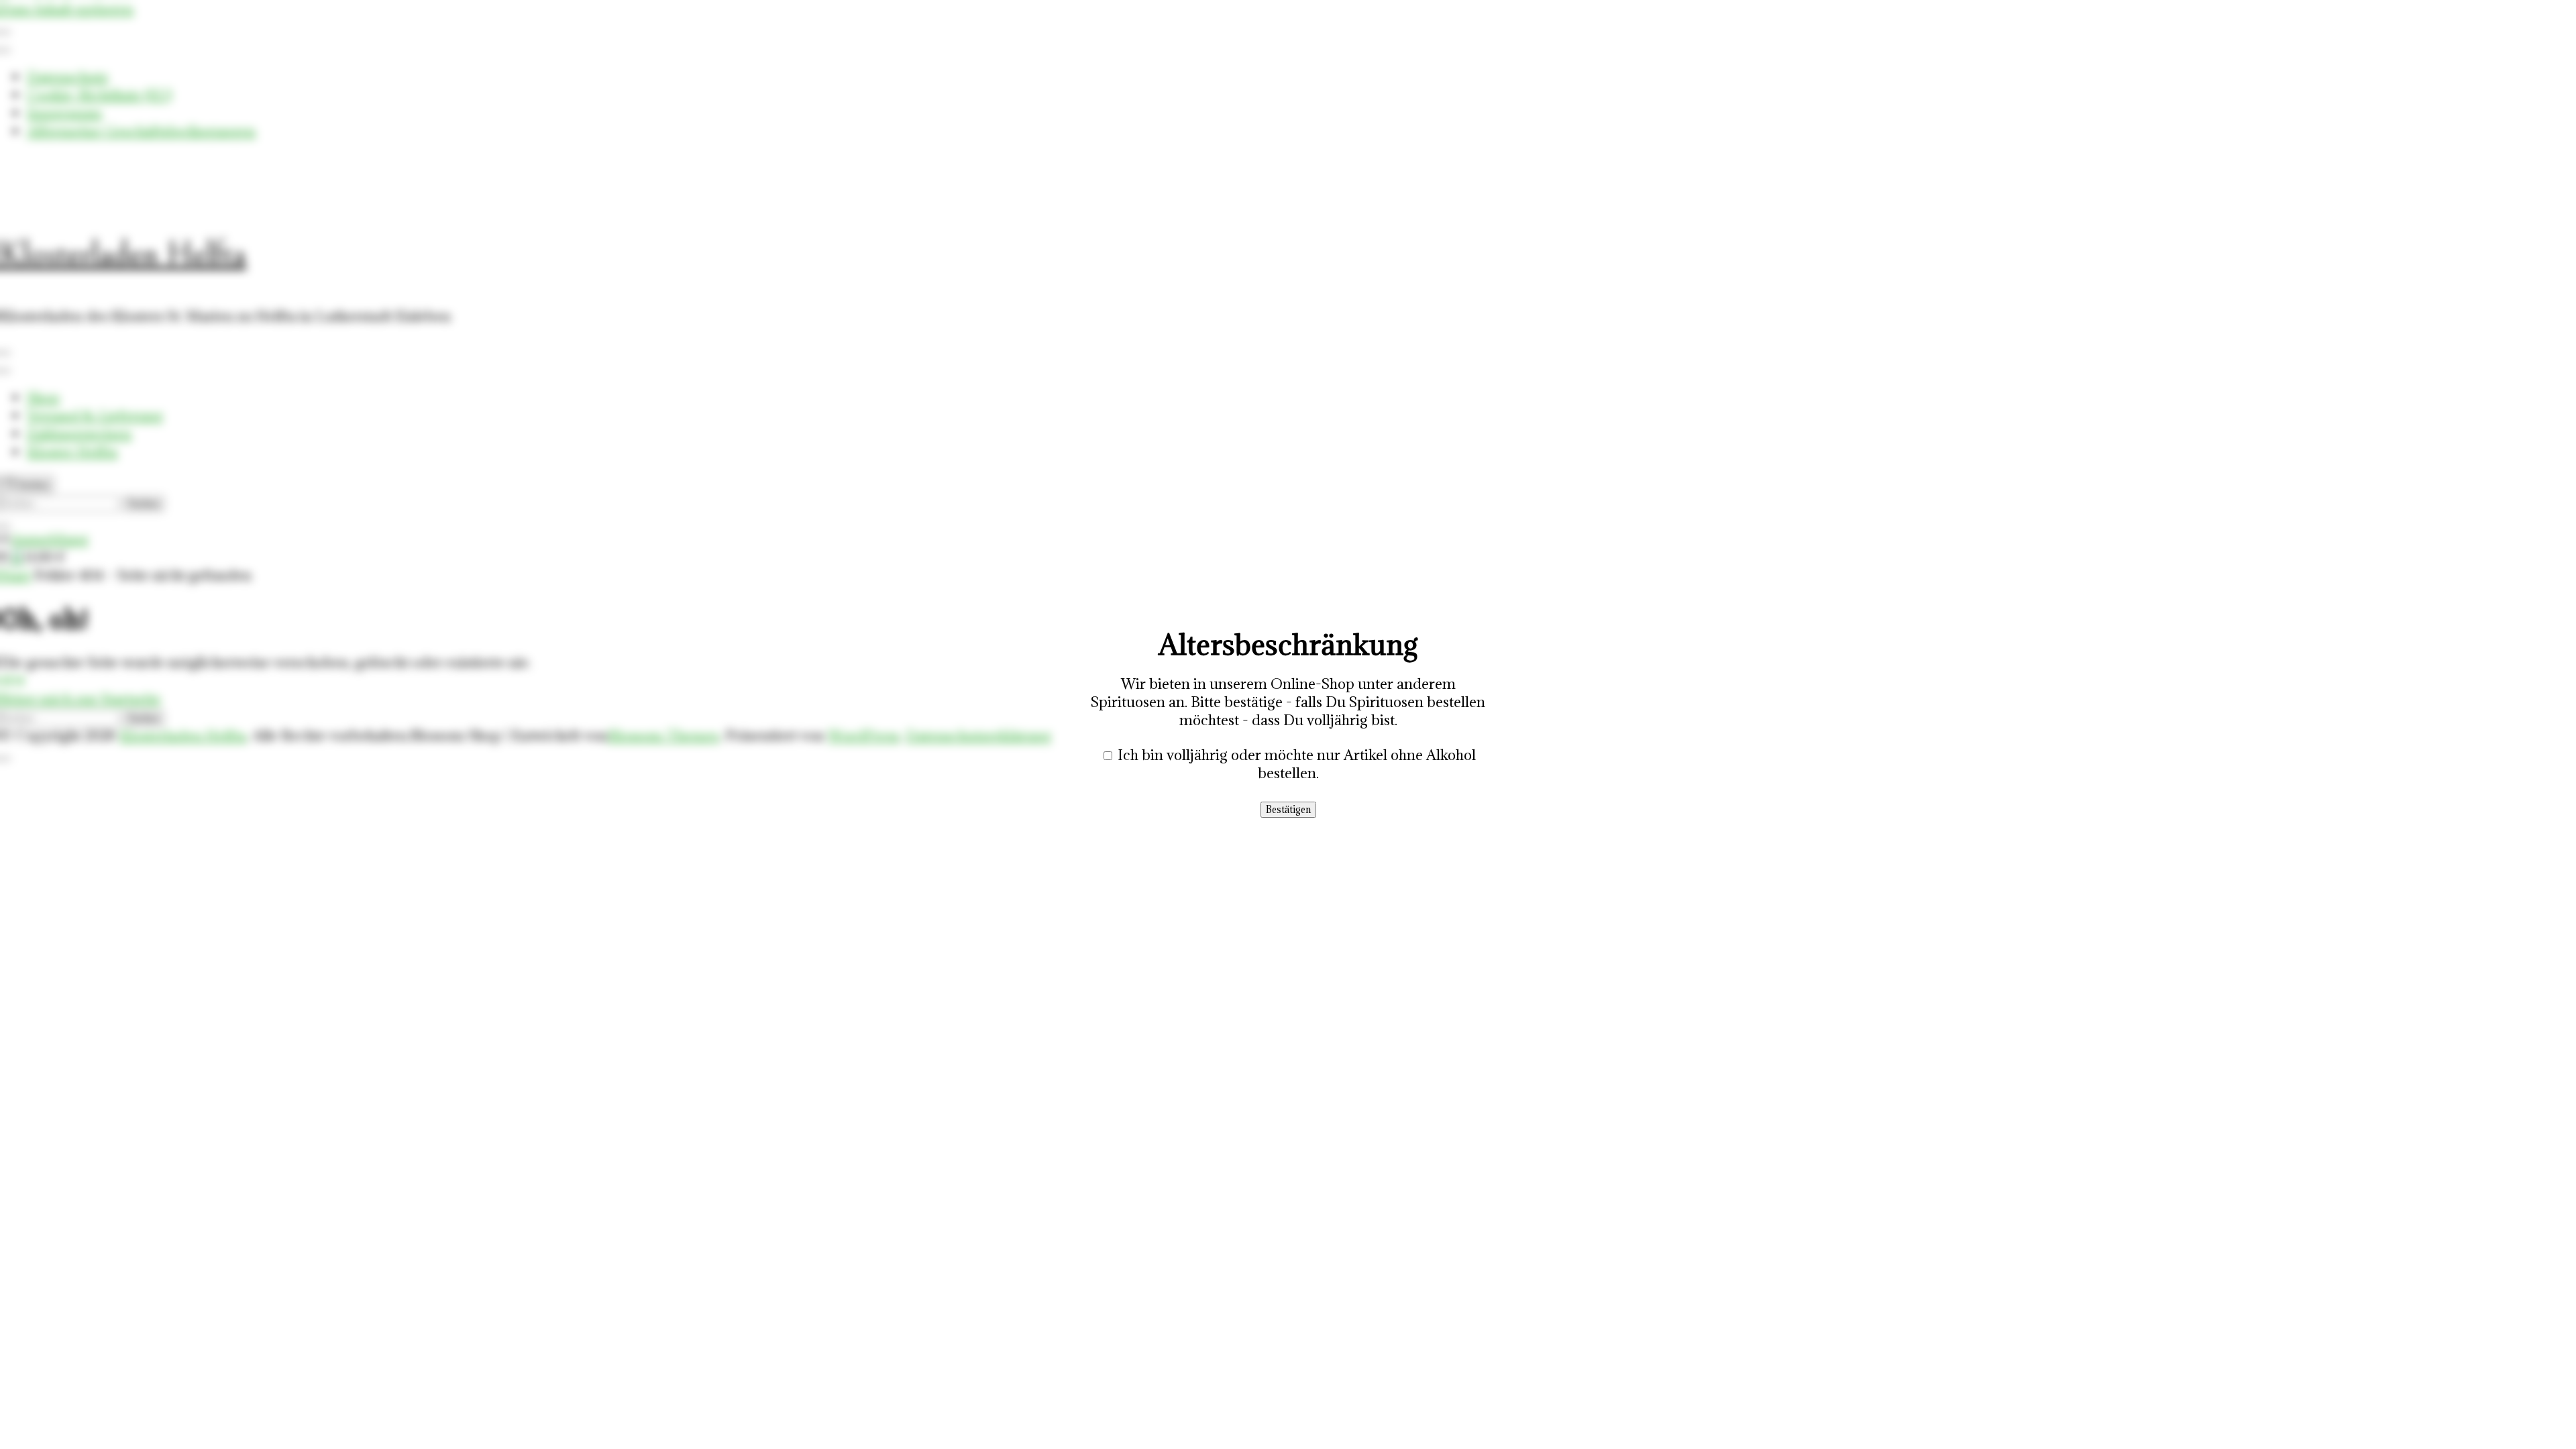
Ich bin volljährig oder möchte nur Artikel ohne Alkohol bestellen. (1297, 764)
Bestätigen (1288, 810)
